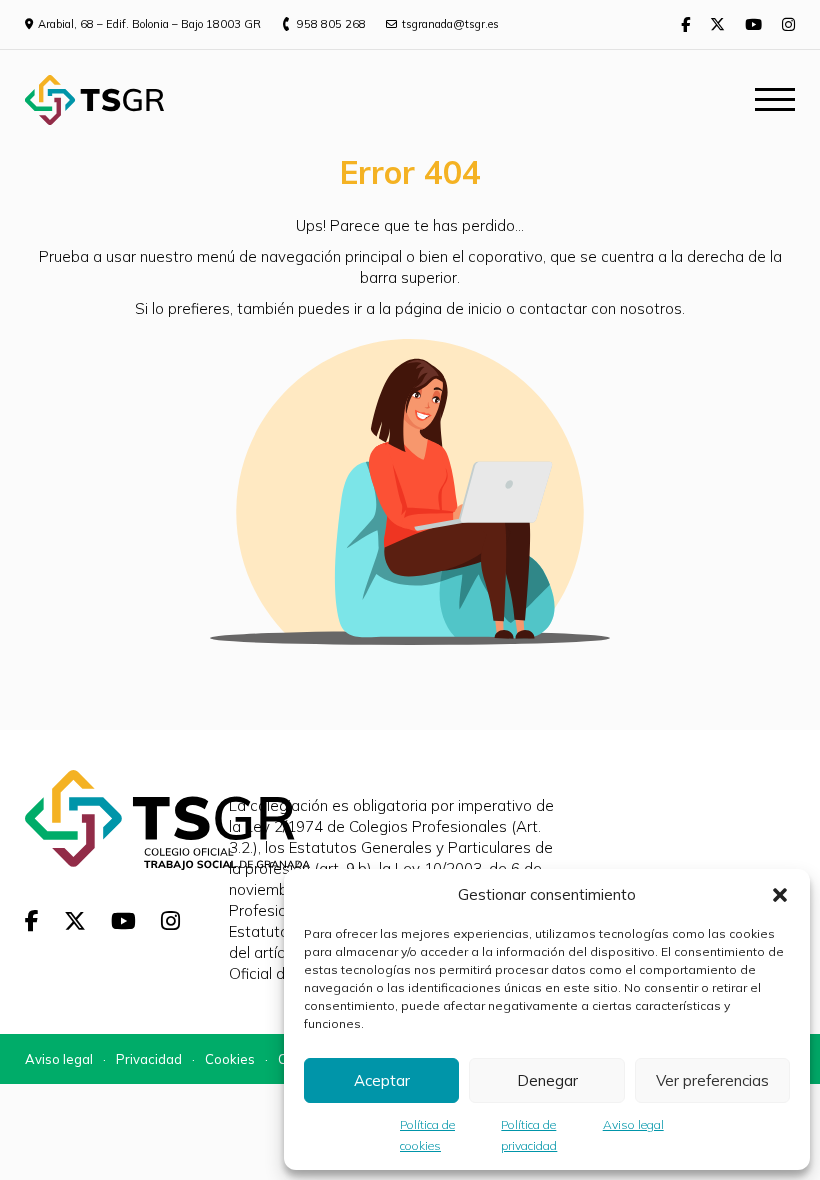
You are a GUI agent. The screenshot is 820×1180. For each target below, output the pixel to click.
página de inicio (448, 308)
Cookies (230, 1059)
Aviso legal (633, 1124)
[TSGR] (94, 100)
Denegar (547, 1080)
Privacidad (149, 1059)
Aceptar (382, 1080)
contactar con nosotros (600, 308)
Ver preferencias (712, 1080)
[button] (780, 895)
